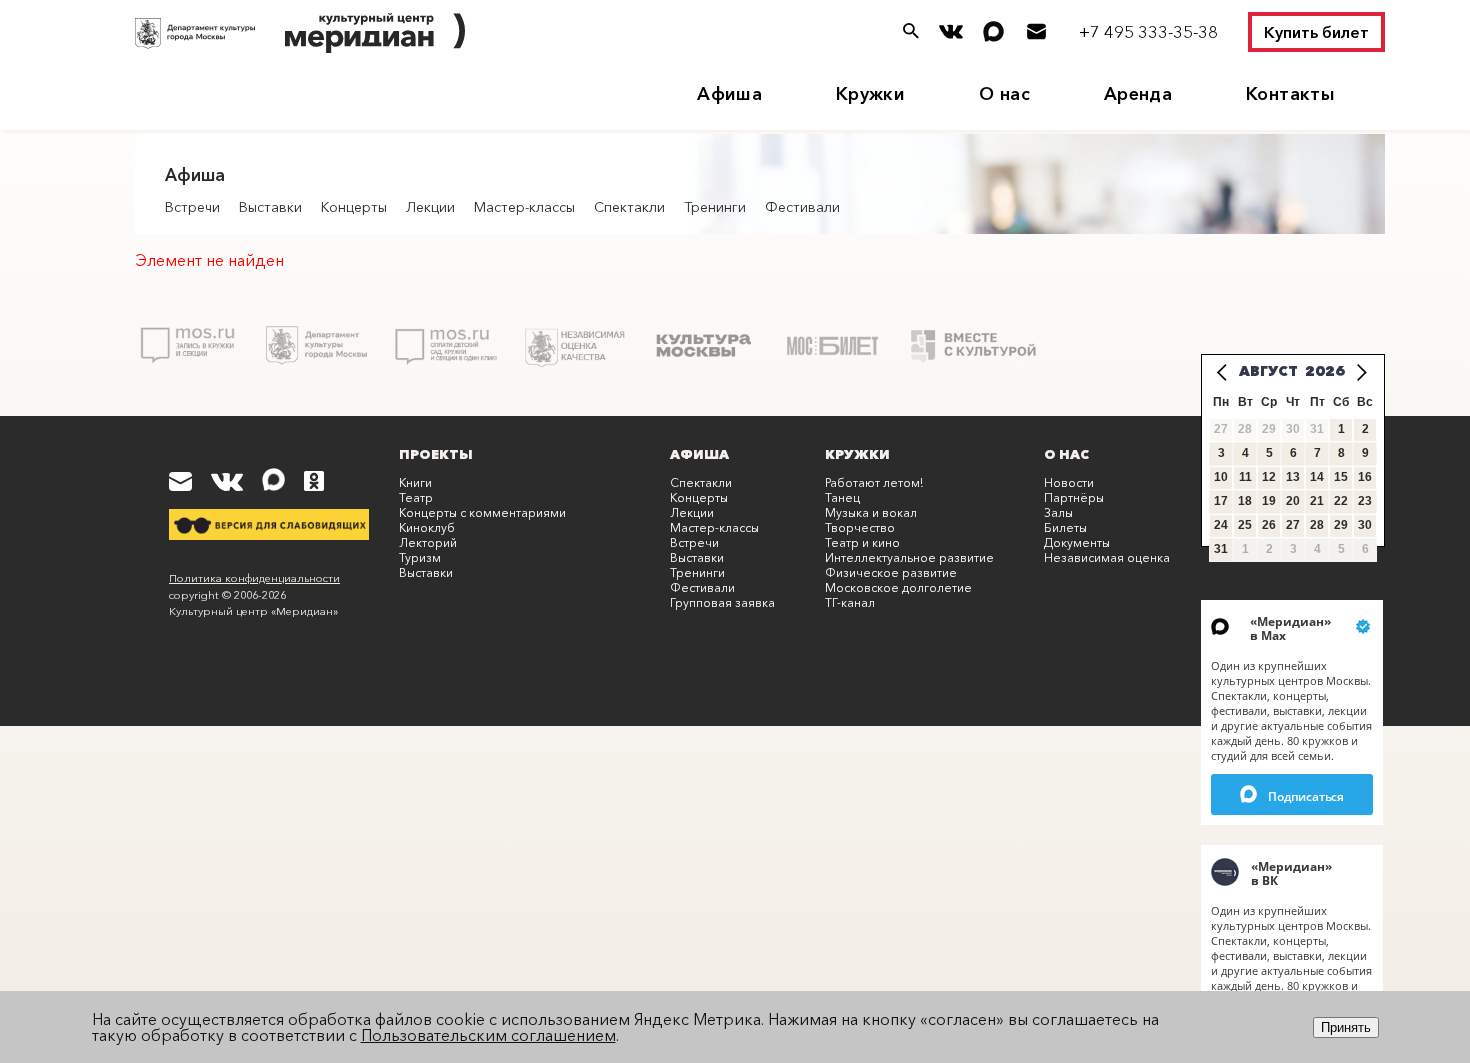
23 (1365, 501)
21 (1317, 501)
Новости (1069, 482)
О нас (1004, 94)
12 (1269, 477)
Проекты (436, 454)
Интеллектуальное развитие (909, 557)
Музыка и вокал (871, 512)
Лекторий (428, 542)
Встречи (192, 207)
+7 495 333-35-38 (1148, 31)
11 (1245, 477)
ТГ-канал (850, 602)
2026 (1325, 371)
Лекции (430, 207)
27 (1293, 525)
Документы (1077, 542)
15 (1341, 477)
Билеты (1065, 527)
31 (1221, 549)
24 (1221, 525)
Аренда (1138, 94)
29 (1341, 525)
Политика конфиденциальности (254, 578)
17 (1221, 501)
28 (1317, 525)
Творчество (860, 527)
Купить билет (1316, 32)
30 (1365, 525)
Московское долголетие (898, 587)
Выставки (270, 207)
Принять (1346, 1027)
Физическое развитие (891, 572)
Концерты (354, 207)
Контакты (1290, 94)
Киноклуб (427, 527)
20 (1293, 501)
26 (1269, 525)
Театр (416, 497)
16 (1365, 477)
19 (1269, 501)
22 (1341, 501)
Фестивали (802, 207)
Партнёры (1074, 497)
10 (1221, 477)
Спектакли (629, 207)
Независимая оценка (1107, 557)
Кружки (870, 94)
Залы (1058, 512)
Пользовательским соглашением (488, 1035)
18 (1245, 501)
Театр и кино (862, 542)
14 (1317, 477)
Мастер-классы (524, 207)
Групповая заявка (722, 602)
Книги (415, 482)
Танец (842, 497)
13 (1293, 477)
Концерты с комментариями (482, 512)
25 (1245, 525)
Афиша (729, 94)
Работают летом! (874, 482)
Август (1268, 371)
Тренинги (715, 207)
